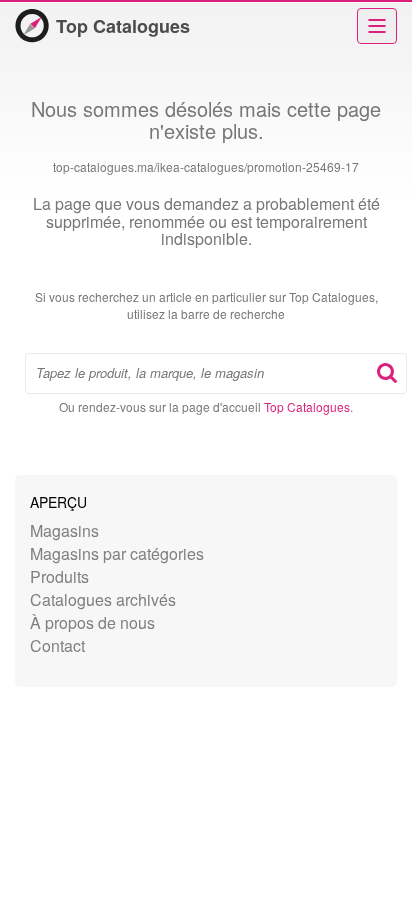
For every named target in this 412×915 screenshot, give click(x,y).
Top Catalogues (123, 26)
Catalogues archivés (103, 599)
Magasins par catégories (117, 553)
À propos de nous (92, 622)
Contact (57, 645)
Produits (59, 576)
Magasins (64, 530)
